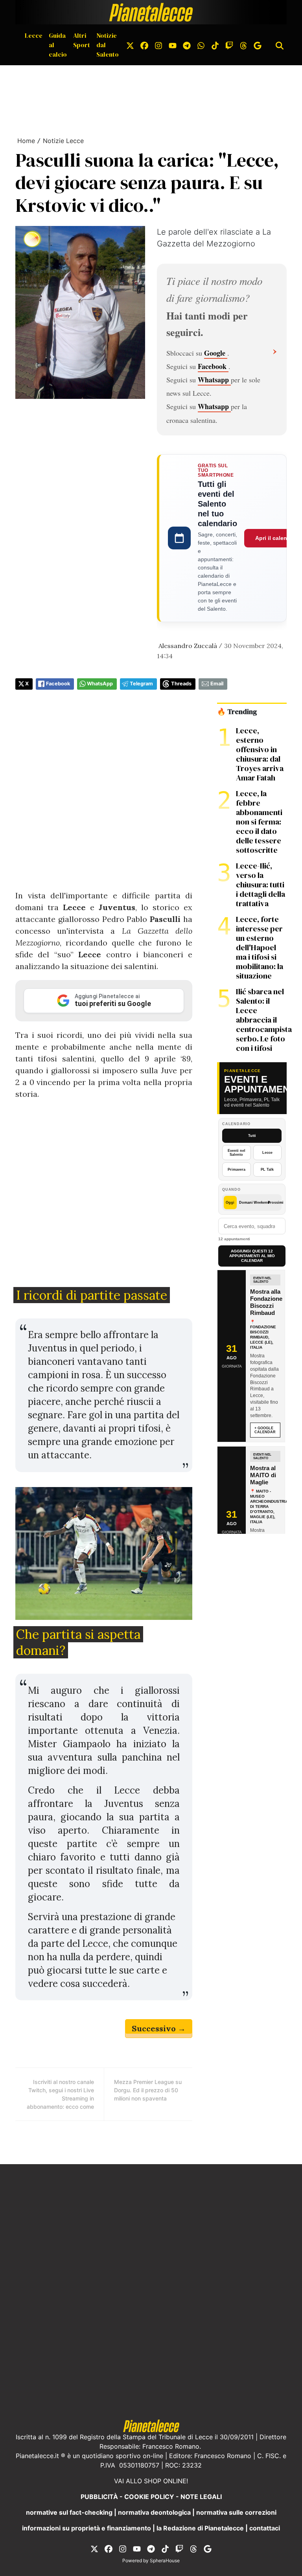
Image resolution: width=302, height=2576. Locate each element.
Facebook (213, 366)
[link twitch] (229, 45)
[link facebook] (144, 45)
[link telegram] (187, 45)
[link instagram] (158, 45)
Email (217, 684)
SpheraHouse (165, 2560)
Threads (181, 684)
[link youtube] (173, 45)
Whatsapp (214, 380)
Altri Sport (82, 40)
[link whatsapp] (201, 45)
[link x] (130, 45)
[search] (280, 45)
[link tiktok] (215, 45)
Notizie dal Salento (108, 45)
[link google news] (258, 45)
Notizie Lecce (63, 141)
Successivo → (159, 2028)
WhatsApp (100, 684)
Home (26, 141)
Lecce (34, 35)
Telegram (141, 684)
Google (216, 353)
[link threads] (243, 45)
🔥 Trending (237, 712)
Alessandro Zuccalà (188, 646)
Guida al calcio (58, 45)
